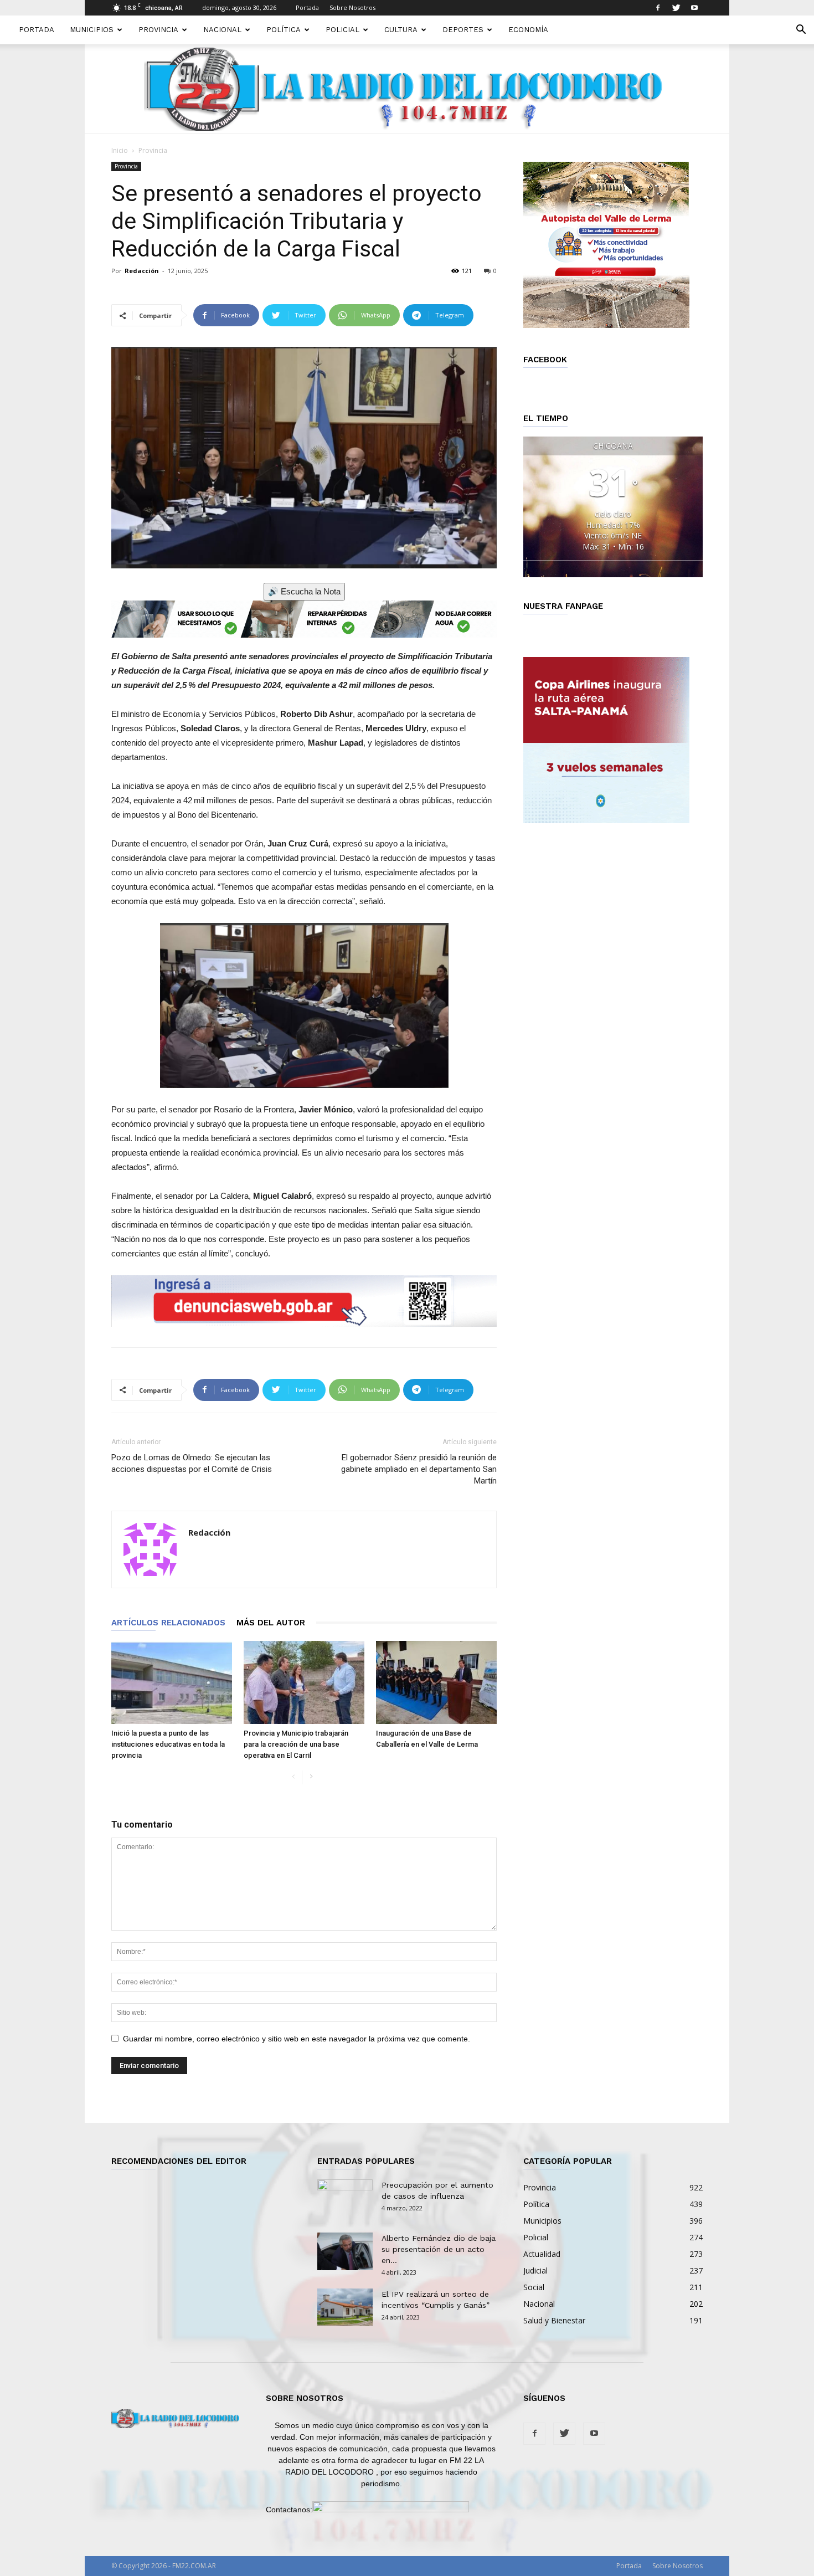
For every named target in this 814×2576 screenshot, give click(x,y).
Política (284, 30)
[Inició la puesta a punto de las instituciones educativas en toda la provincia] (172, 1682)
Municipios (92, 30)
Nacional (222, 30)
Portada (307, 7)
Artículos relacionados (168, 1623)
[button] (801, 31)
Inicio (120, 150)
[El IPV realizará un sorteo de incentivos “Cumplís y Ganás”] (345, 2308)
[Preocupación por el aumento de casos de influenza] (345, 2199)
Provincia (158, 30)
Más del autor (271, 1623)
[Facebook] (658, 8)
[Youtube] (694, 8)
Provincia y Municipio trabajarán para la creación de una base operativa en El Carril (296, 1744)
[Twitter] (676, 8)
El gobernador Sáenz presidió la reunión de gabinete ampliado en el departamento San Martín (419, 1469)
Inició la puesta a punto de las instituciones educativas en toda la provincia (168, 1744)
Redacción (142, 271)
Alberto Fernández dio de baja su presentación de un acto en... (439, 2249)
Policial (342, 30)
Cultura (401, 30)
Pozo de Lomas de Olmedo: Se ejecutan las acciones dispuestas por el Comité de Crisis (192, 1463)
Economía (528, 30)
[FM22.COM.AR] (407, 89)
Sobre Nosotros (352, 7)
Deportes (463, 30)
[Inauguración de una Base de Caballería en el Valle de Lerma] (436, 1682)
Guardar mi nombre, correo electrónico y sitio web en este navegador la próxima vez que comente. (297, 2039)
